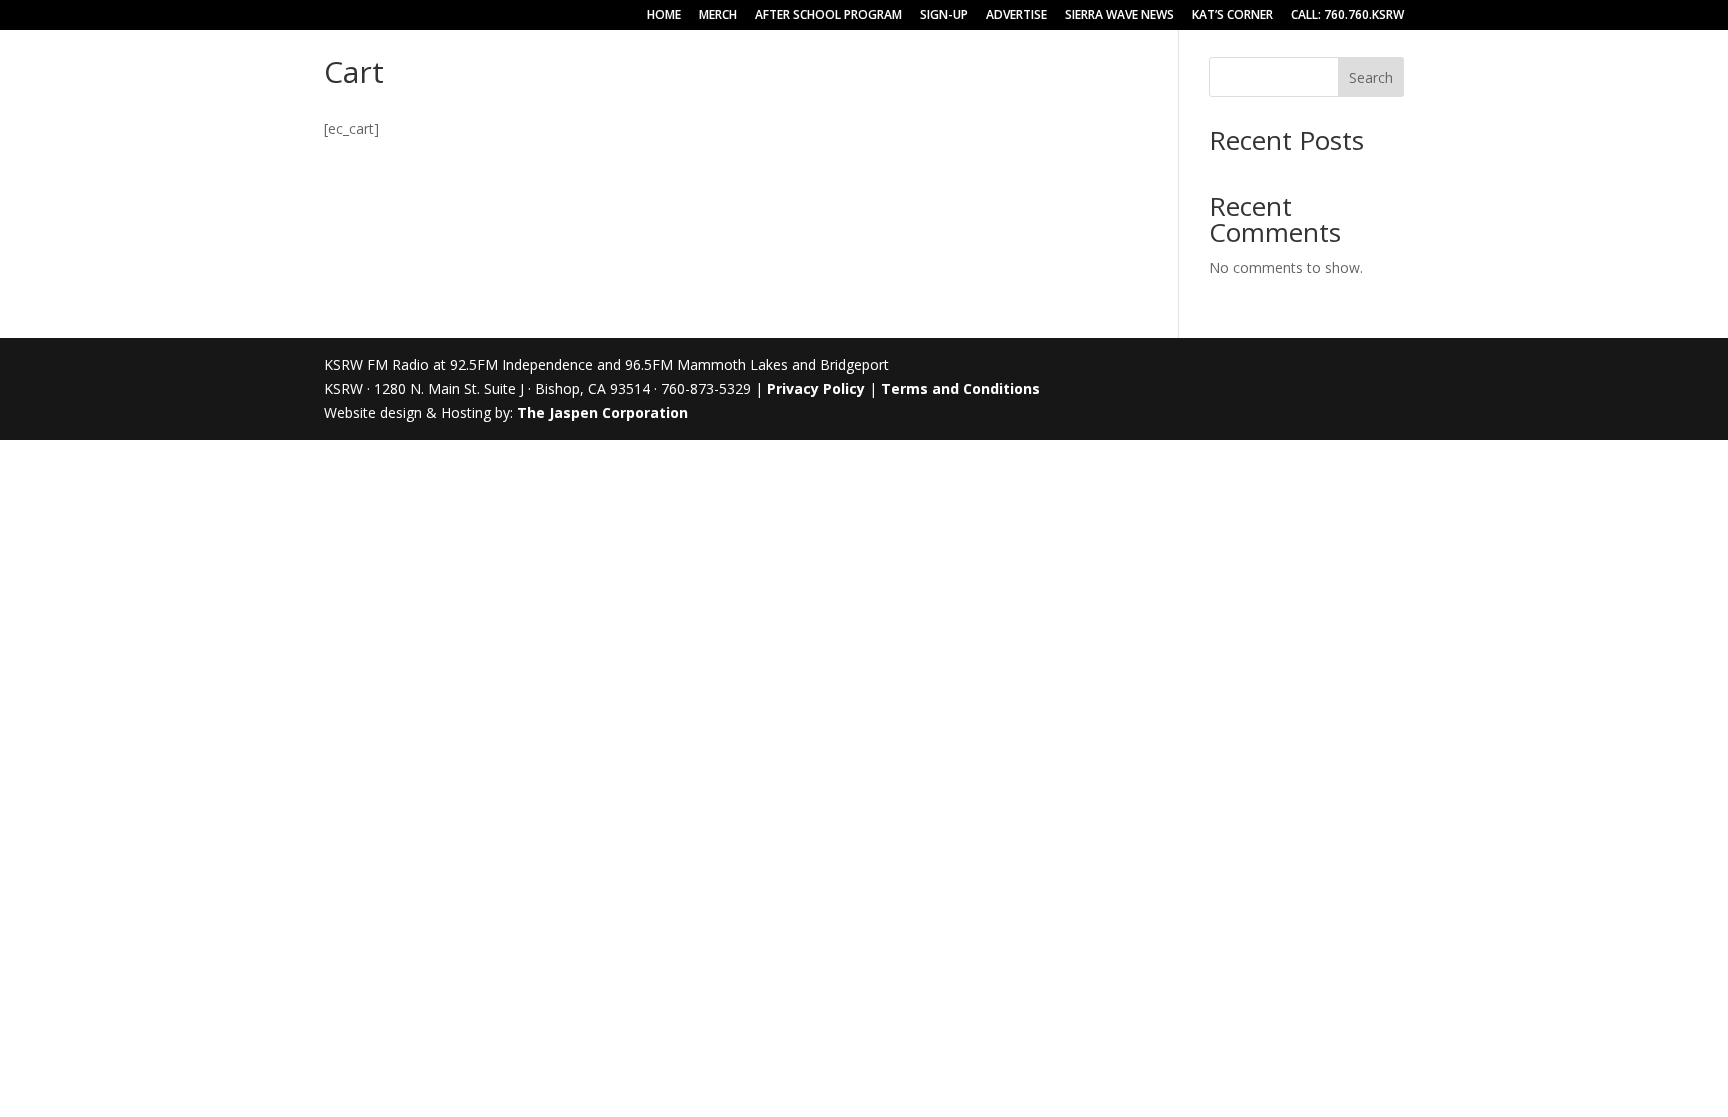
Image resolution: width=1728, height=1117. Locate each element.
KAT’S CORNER (1232, 16)
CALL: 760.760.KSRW (1347, 16)
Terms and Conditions (960, 388)
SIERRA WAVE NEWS (1119, 16)
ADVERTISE (1016, 16)
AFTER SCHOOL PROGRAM (828, 16)
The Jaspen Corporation (602, 412)
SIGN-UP (944, 16)
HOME (664, 16)
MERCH (718, 16)
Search (1371, 77)
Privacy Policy (816, 388)
